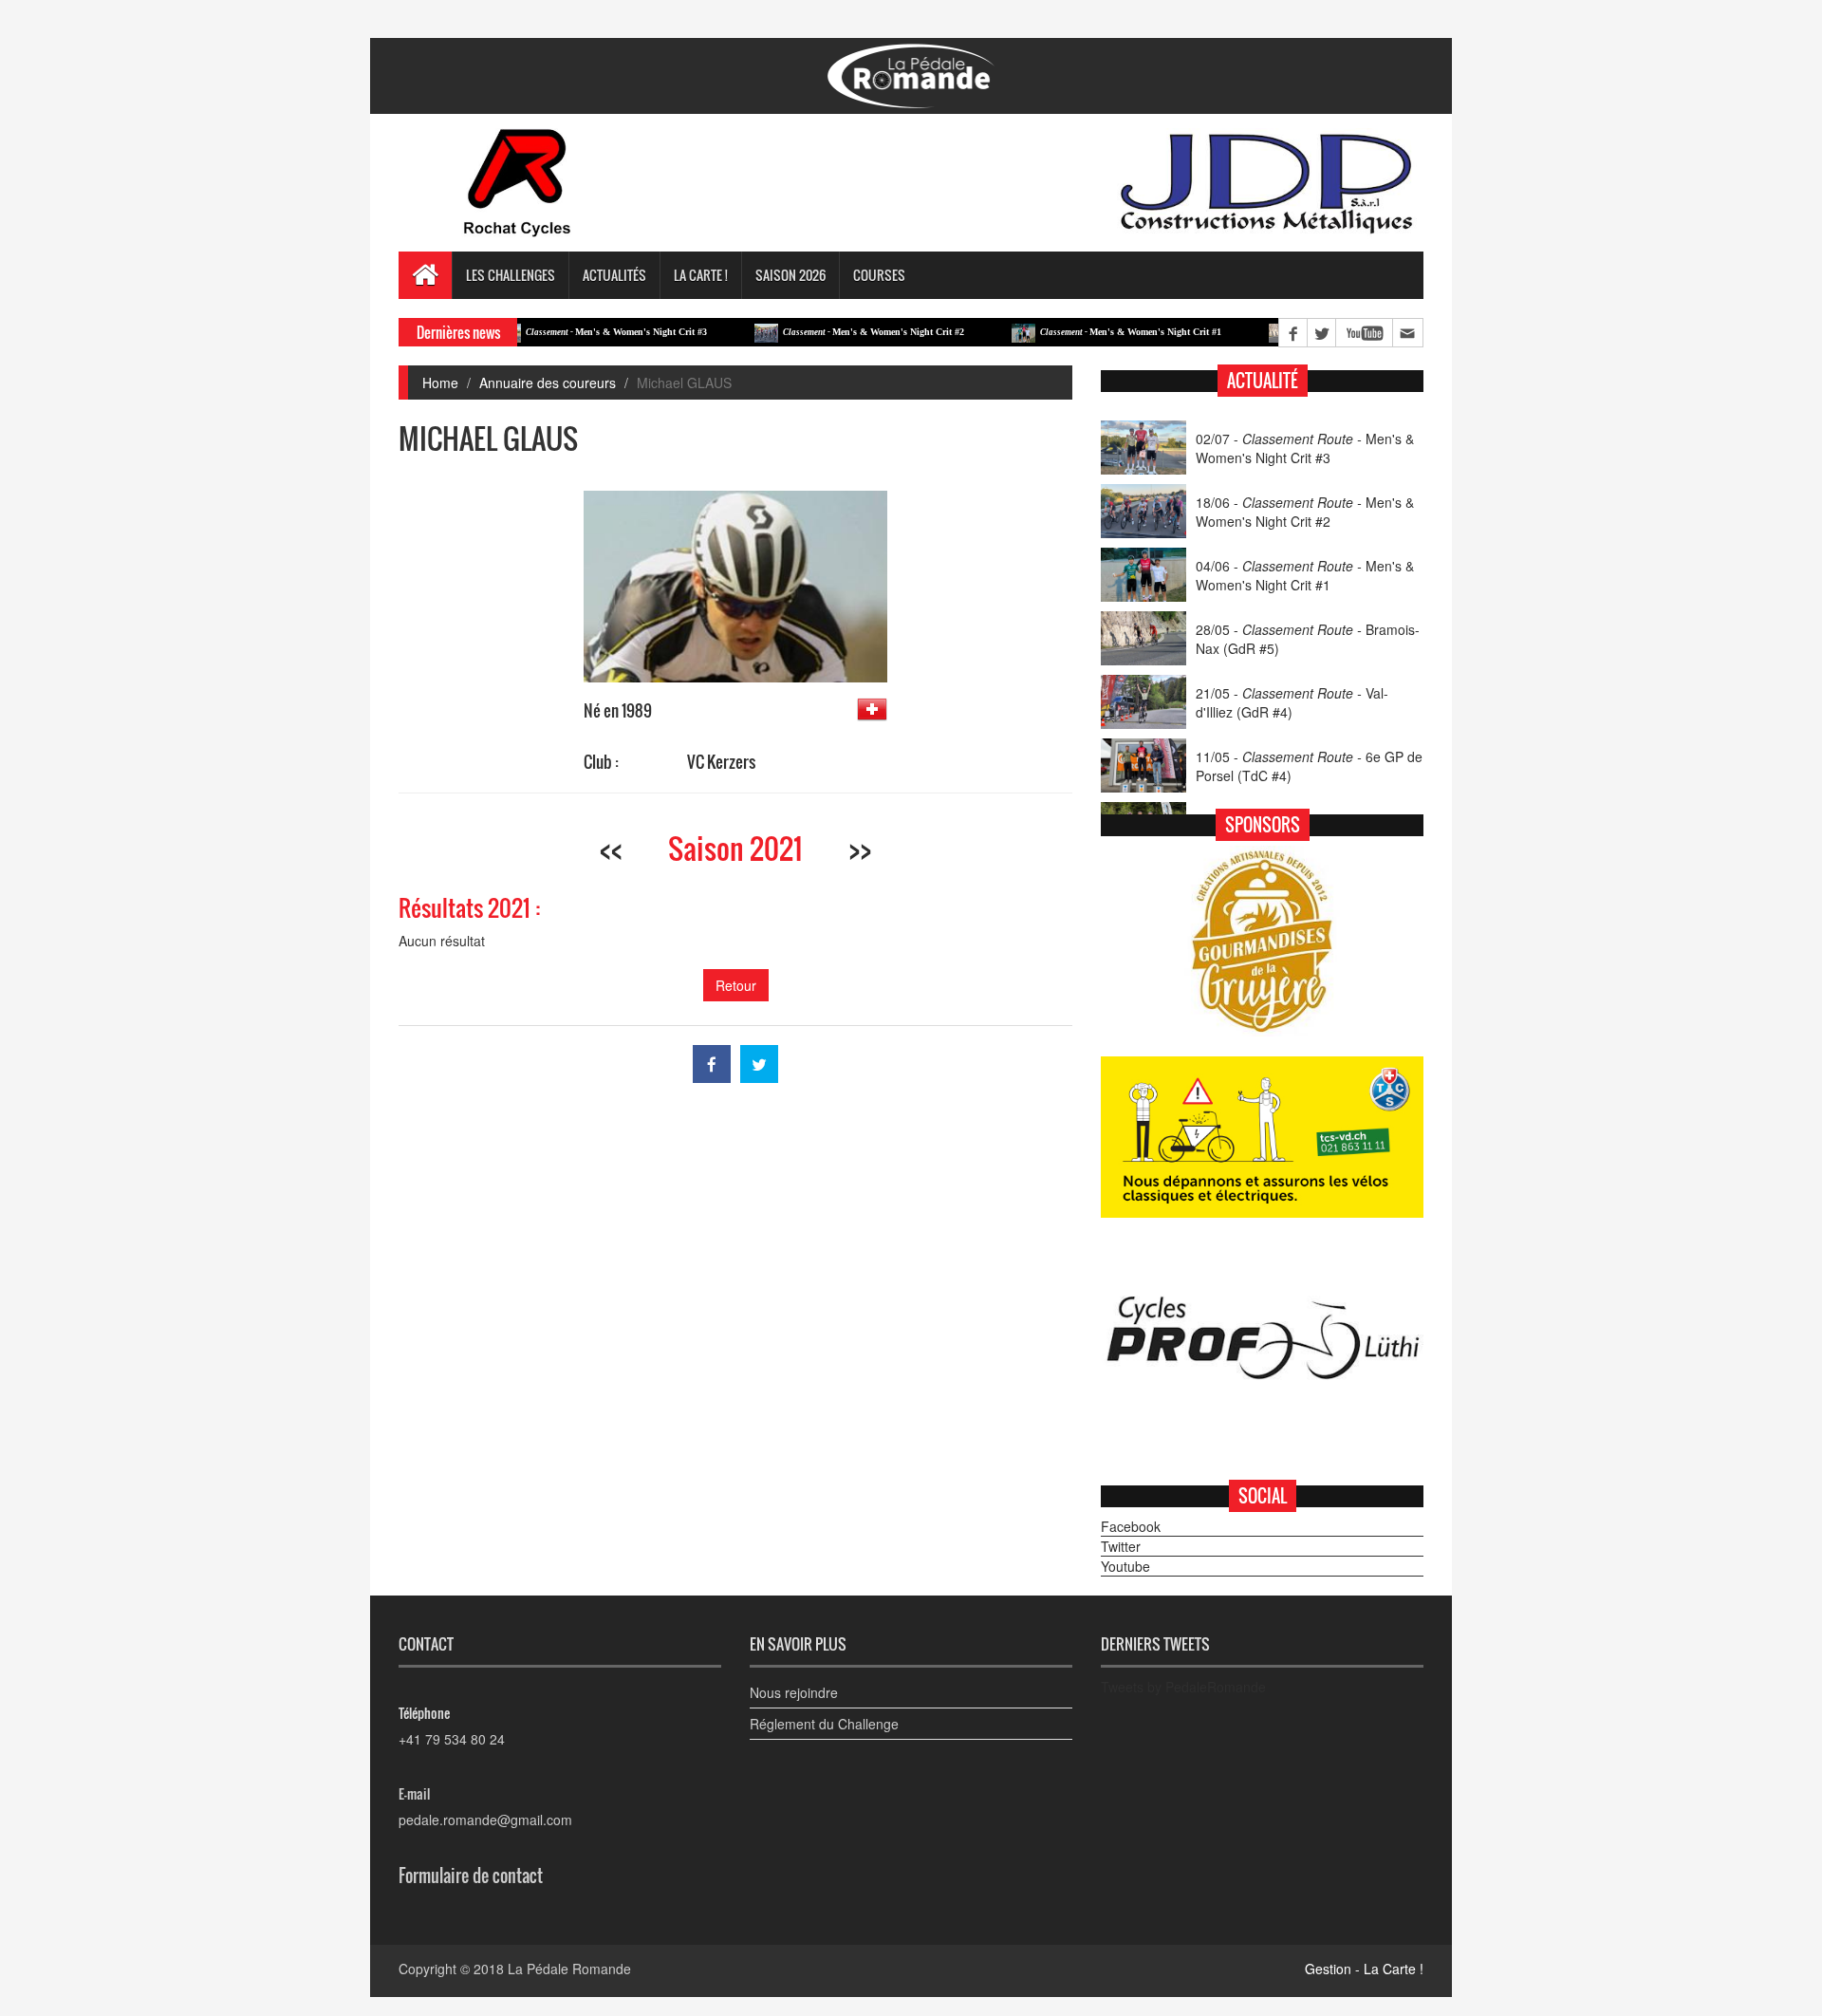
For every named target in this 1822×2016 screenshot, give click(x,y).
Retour (736, 985)
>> (860, 848)
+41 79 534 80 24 (452, 1739)
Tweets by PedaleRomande (1183, 1687)
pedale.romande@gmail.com (485, 1820)
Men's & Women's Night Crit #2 (822, 332)
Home (440, 383)
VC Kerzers (721, 762)
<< (611, 848)
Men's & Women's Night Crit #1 (1079, 332)
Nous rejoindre (794, 1692)
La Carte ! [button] (701, 275)
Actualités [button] (614, 275)
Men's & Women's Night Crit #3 (565, 332)
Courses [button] (879, 275)
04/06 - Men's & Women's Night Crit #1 (1305, 575)
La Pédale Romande (569, 1969)
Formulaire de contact (471, 1876)
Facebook (1131, 1526)
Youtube (1125, 1566)
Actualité (1263, 381)
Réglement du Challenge (824, 1724)
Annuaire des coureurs (548, 383)
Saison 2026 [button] (790, 275)
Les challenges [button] (511, 275)
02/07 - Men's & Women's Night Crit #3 (1305, 448)
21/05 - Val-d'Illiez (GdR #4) (1292, 702)
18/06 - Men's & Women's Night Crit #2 (1305, 512)
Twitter (1121, 1546)
